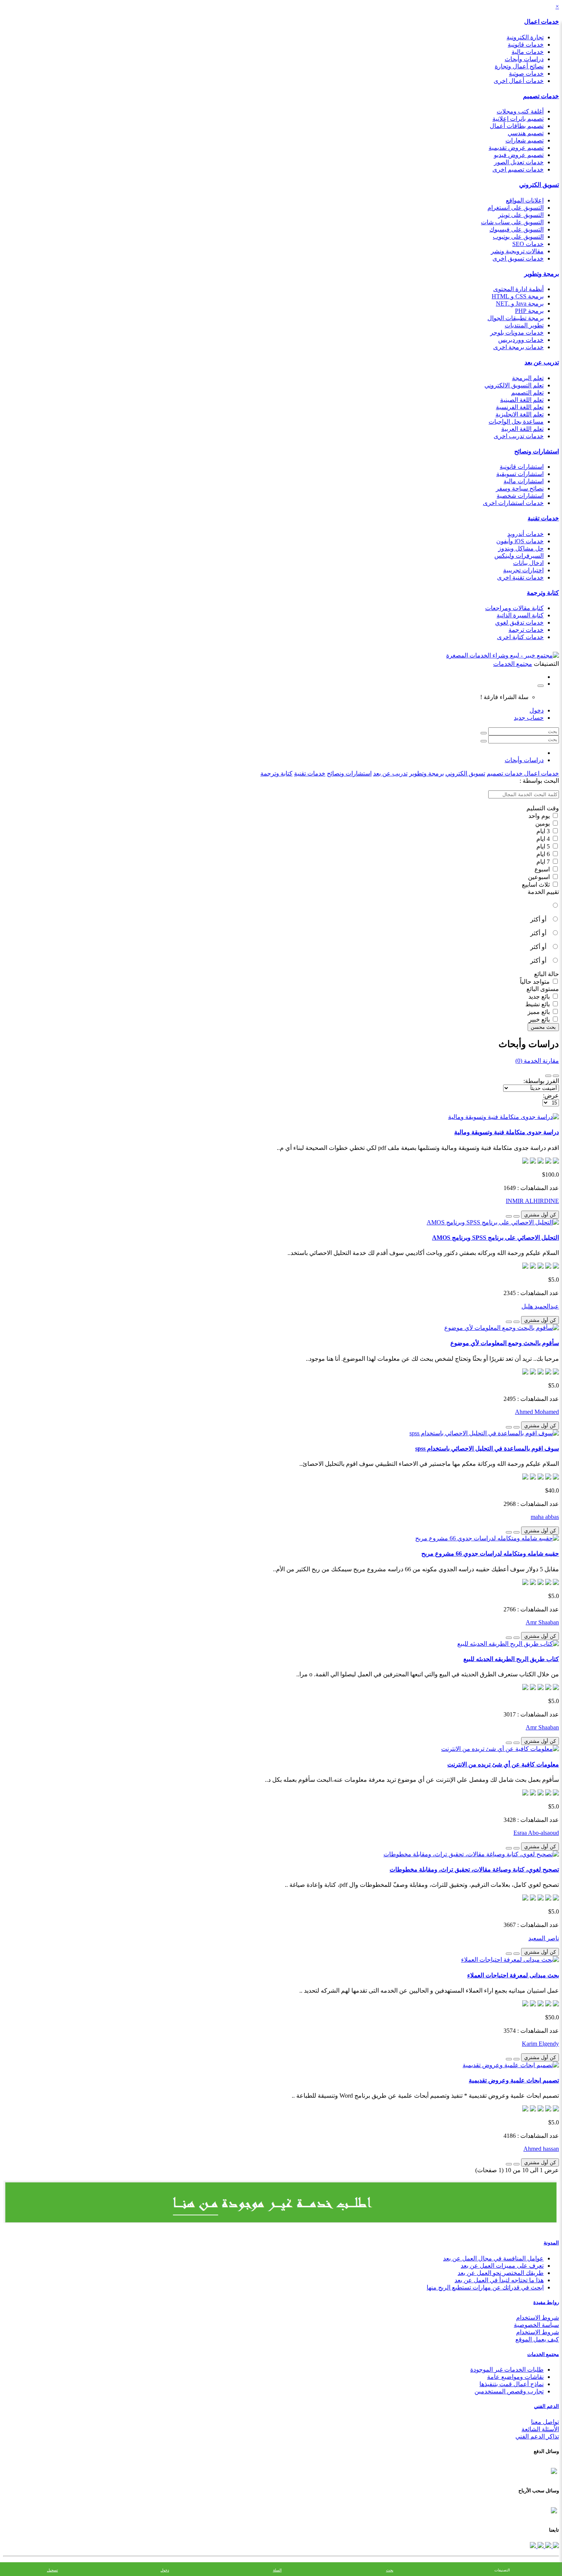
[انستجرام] (533, 2546)
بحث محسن (543, 1027)
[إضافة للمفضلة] (517, 1216)
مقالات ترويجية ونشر (517, 251)
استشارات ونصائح (537, 451)
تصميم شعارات (525, 140)
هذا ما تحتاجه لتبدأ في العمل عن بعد (499, 2280)
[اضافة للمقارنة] (509, 1216)
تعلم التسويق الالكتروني (514, 385)
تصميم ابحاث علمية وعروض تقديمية (514, 2080)
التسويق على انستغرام (516, 208)
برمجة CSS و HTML (518, 296)
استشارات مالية (524, 481)
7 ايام (544, 862)
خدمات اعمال (542, 22)
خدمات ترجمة (526, 630)
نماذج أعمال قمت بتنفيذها (512, 2384)
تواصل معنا (545, 2422)
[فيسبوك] (555, 2546)
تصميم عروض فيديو (519, 155)
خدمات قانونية (526, 45)
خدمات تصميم (541, 96)
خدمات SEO (528, 244)
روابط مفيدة (546, 2302)
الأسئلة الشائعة (540, 2429)
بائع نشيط (538, 1004)
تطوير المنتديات (524, 325)
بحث (390, 2570)
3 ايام (544, 831)
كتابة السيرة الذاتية (520, 615)
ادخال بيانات (528, 563)
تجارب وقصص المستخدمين (509, 2391)
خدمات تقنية (543, 518)
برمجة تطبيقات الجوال (516, 318)
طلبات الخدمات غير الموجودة (507, 2370)
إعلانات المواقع (525, 200)
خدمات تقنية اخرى (520, 577)
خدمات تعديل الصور (519, 162)
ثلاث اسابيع (537, 885)
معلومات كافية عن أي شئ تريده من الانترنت (503, 1764)
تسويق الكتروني (539, 185)
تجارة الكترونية (525, 37)
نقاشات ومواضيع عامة (515, 2377)
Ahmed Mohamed (537, 1412)
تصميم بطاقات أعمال (517, 126)
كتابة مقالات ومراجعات (514, 608)
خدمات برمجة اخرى (518, 347)
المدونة (551, 2243)
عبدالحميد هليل (540, 1306)
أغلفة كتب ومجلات (520, 111)
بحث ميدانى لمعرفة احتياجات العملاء (513, 1975)
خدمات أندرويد (525, 534)
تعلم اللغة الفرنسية (520, 407)
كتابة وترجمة (543, 593)
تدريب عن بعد (542, 362)
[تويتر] (547, 2546)
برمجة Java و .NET (520, 304)
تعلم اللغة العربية (522, 429)
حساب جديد (529, 718)
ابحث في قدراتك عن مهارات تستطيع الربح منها (485, 2287)
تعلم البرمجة (528, 378)
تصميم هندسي (526, 133)
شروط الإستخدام (538, 2332)
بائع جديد (540, 997)
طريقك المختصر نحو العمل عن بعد (501, 2273)
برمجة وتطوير (542, 274)
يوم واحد (540, 816)
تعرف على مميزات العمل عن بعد (502, 2266)
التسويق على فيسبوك (517, 229)
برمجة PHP (529, 311)
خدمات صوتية (526, 74)
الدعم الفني (547, 2406)
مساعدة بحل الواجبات (516, 422)
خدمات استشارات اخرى (513, 503)
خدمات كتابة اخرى (520, 637)
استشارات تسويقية (520, 474)
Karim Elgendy (540, 2044)
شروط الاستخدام (538, 2318)
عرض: (551, 1095)
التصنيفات (502, 2570)
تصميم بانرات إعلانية (518, 119)
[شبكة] (548, 1076)
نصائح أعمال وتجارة (519, 66)
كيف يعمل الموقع (537, 2339)
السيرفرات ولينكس (519, 556)
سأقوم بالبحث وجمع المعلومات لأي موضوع (505, 1343)
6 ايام (544, 854)
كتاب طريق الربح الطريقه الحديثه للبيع (511, 1659)
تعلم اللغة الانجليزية (520, 414)
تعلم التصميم (527, 393)
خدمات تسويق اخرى (518, 258)
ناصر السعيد (544, 1938)
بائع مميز (539, 1012)
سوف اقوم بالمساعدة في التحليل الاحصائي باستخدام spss (487, 1448)
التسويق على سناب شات (512, 222)
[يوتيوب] (540, 2546)
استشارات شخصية (520, 496)
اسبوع (543, 869)
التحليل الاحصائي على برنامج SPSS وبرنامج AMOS (495, 1238)
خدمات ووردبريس (521, 340)
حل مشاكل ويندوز (521, 548)
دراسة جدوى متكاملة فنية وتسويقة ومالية (507, 1132)
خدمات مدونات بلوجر (517, 333)
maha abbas (545, 1517)
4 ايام (544, 839)
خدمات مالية (528, 52)
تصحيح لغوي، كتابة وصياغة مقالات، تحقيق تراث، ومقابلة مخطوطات (474, 1869)
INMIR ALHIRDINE (532, 1201)
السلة (277, 2570)
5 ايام (544, 846)
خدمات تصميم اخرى (518, 169)
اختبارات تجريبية (523, 570)
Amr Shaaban (542, 1622)
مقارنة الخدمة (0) (537, 1061)
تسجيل (53, 2570)
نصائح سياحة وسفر (520, 488)
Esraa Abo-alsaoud (536, 1833)
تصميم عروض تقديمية (516, 148)
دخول (537, 710)
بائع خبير (540, 1019)
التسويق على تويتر (521, 215)
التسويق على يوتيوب (518, 237)
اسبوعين (540, 877)
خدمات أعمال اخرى (519, 81)
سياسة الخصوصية (536, 2325)
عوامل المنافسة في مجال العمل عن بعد (493, 2258)
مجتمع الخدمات (543, 2354)
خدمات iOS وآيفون (520, 541)
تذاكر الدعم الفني (537, 2436)
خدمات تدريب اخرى (519, 436)
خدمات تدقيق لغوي (519, 623)
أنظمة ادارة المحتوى (518, 289)
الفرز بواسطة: (541, 1081)
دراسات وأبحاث (524, 59)
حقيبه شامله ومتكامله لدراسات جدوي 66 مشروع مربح (490, 1554)
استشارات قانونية (522, 467)
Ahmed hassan (541, 2149)
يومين (543, 823)
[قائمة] (556, 1076)
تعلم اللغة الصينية (522, 400)
